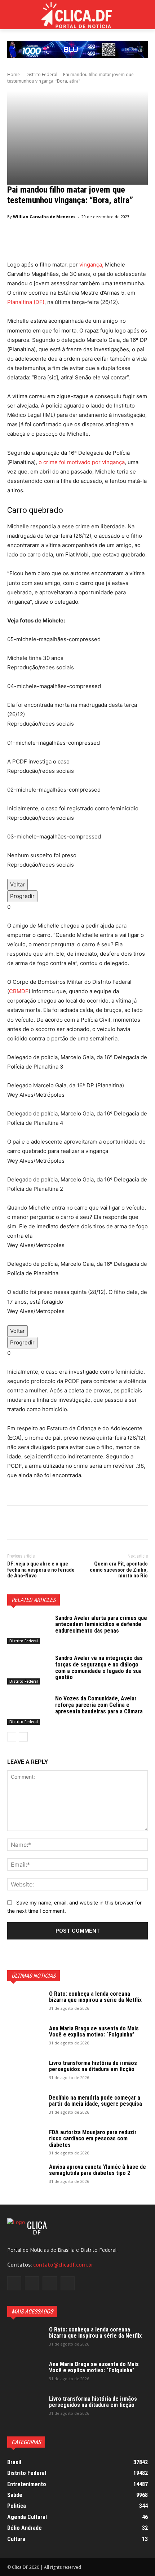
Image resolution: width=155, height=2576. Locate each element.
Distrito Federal (41, 74)
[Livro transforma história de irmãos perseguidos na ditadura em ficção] (25, 2073)
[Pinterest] (48, 1524)
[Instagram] (32, 2283)
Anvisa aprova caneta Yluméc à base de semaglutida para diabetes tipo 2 (98, 2170)
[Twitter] (31, 1524)
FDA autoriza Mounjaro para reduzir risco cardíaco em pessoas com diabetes (93, 2139)
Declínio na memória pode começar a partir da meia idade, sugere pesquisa (96, 2101)
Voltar (17, 884)
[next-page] (23, 1737)
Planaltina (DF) (26, 302)
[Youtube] (68, 2283)
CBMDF (19, 991)
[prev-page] (12, 1737)
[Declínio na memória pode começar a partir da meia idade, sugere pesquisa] (25, 2107)
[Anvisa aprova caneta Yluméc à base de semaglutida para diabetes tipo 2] (25, 2176)
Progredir (22, 896)
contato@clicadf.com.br (63, 2265)
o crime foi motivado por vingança (82, 462)
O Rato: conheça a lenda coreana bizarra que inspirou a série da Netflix (95, 1997)
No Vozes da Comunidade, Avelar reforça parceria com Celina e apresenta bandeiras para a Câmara (99, 1705)
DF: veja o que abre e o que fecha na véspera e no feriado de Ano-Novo (41, 1570)
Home (14, 74)
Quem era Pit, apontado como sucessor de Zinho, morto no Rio (119, 1570)
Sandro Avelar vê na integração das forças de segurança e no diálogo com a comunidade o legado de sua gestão (99, 1668)
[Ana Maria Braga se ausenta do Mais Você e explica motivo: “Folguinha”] (25, 2038)
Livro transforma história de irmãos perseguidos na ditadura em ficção (93, 2066)
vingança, (91, 265)
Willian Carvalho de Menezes (44, 217)
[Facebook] (14, 1524)
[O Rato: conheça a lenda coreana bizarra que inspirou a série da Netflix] (25, 2003)
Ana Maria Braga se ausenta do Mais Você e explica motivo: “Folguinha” (94, 2032)
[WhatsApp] (64, 1524)
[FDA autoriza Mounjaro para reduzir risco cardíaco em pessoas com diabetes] (25, 2142)
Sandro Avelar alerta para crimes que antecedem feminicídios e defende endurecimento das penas (101, 1624)
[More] (81, 1524)
